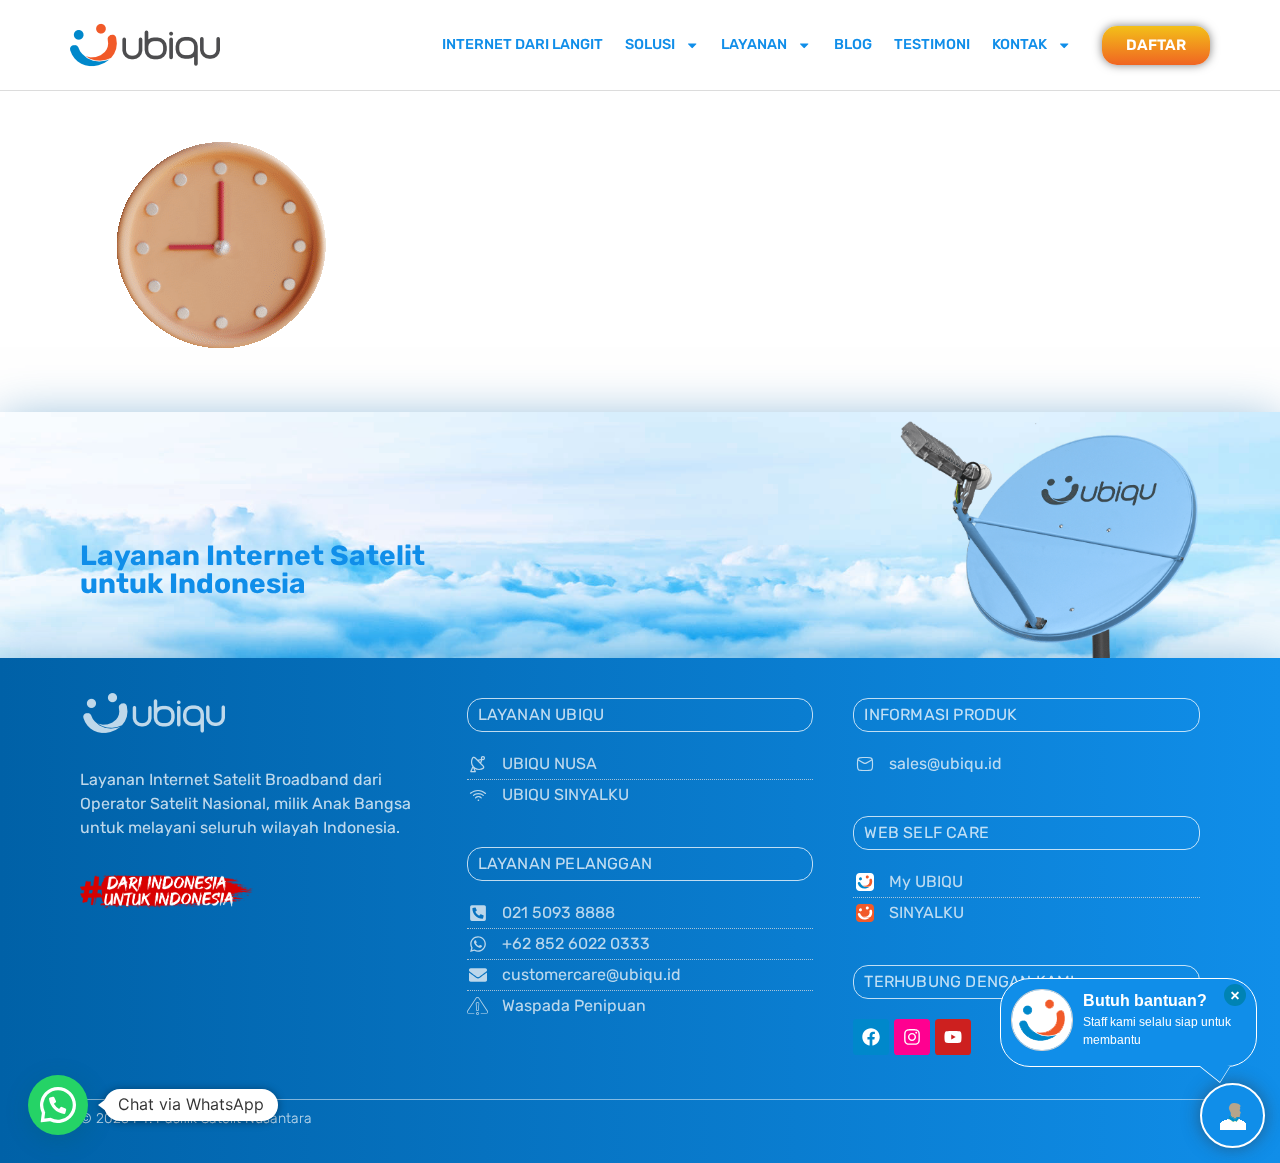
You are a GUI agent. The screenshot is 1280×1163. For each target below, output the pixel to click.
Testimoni (932, 44)
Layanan (754, 44)
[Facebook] (871, 1037)
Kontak (1019, 44)
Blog (853, 44)
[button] (58, 1105)
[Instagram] (912, 1037)
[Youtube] (953, 1037)
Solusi (650, 44)
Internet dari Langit (522, 44)
